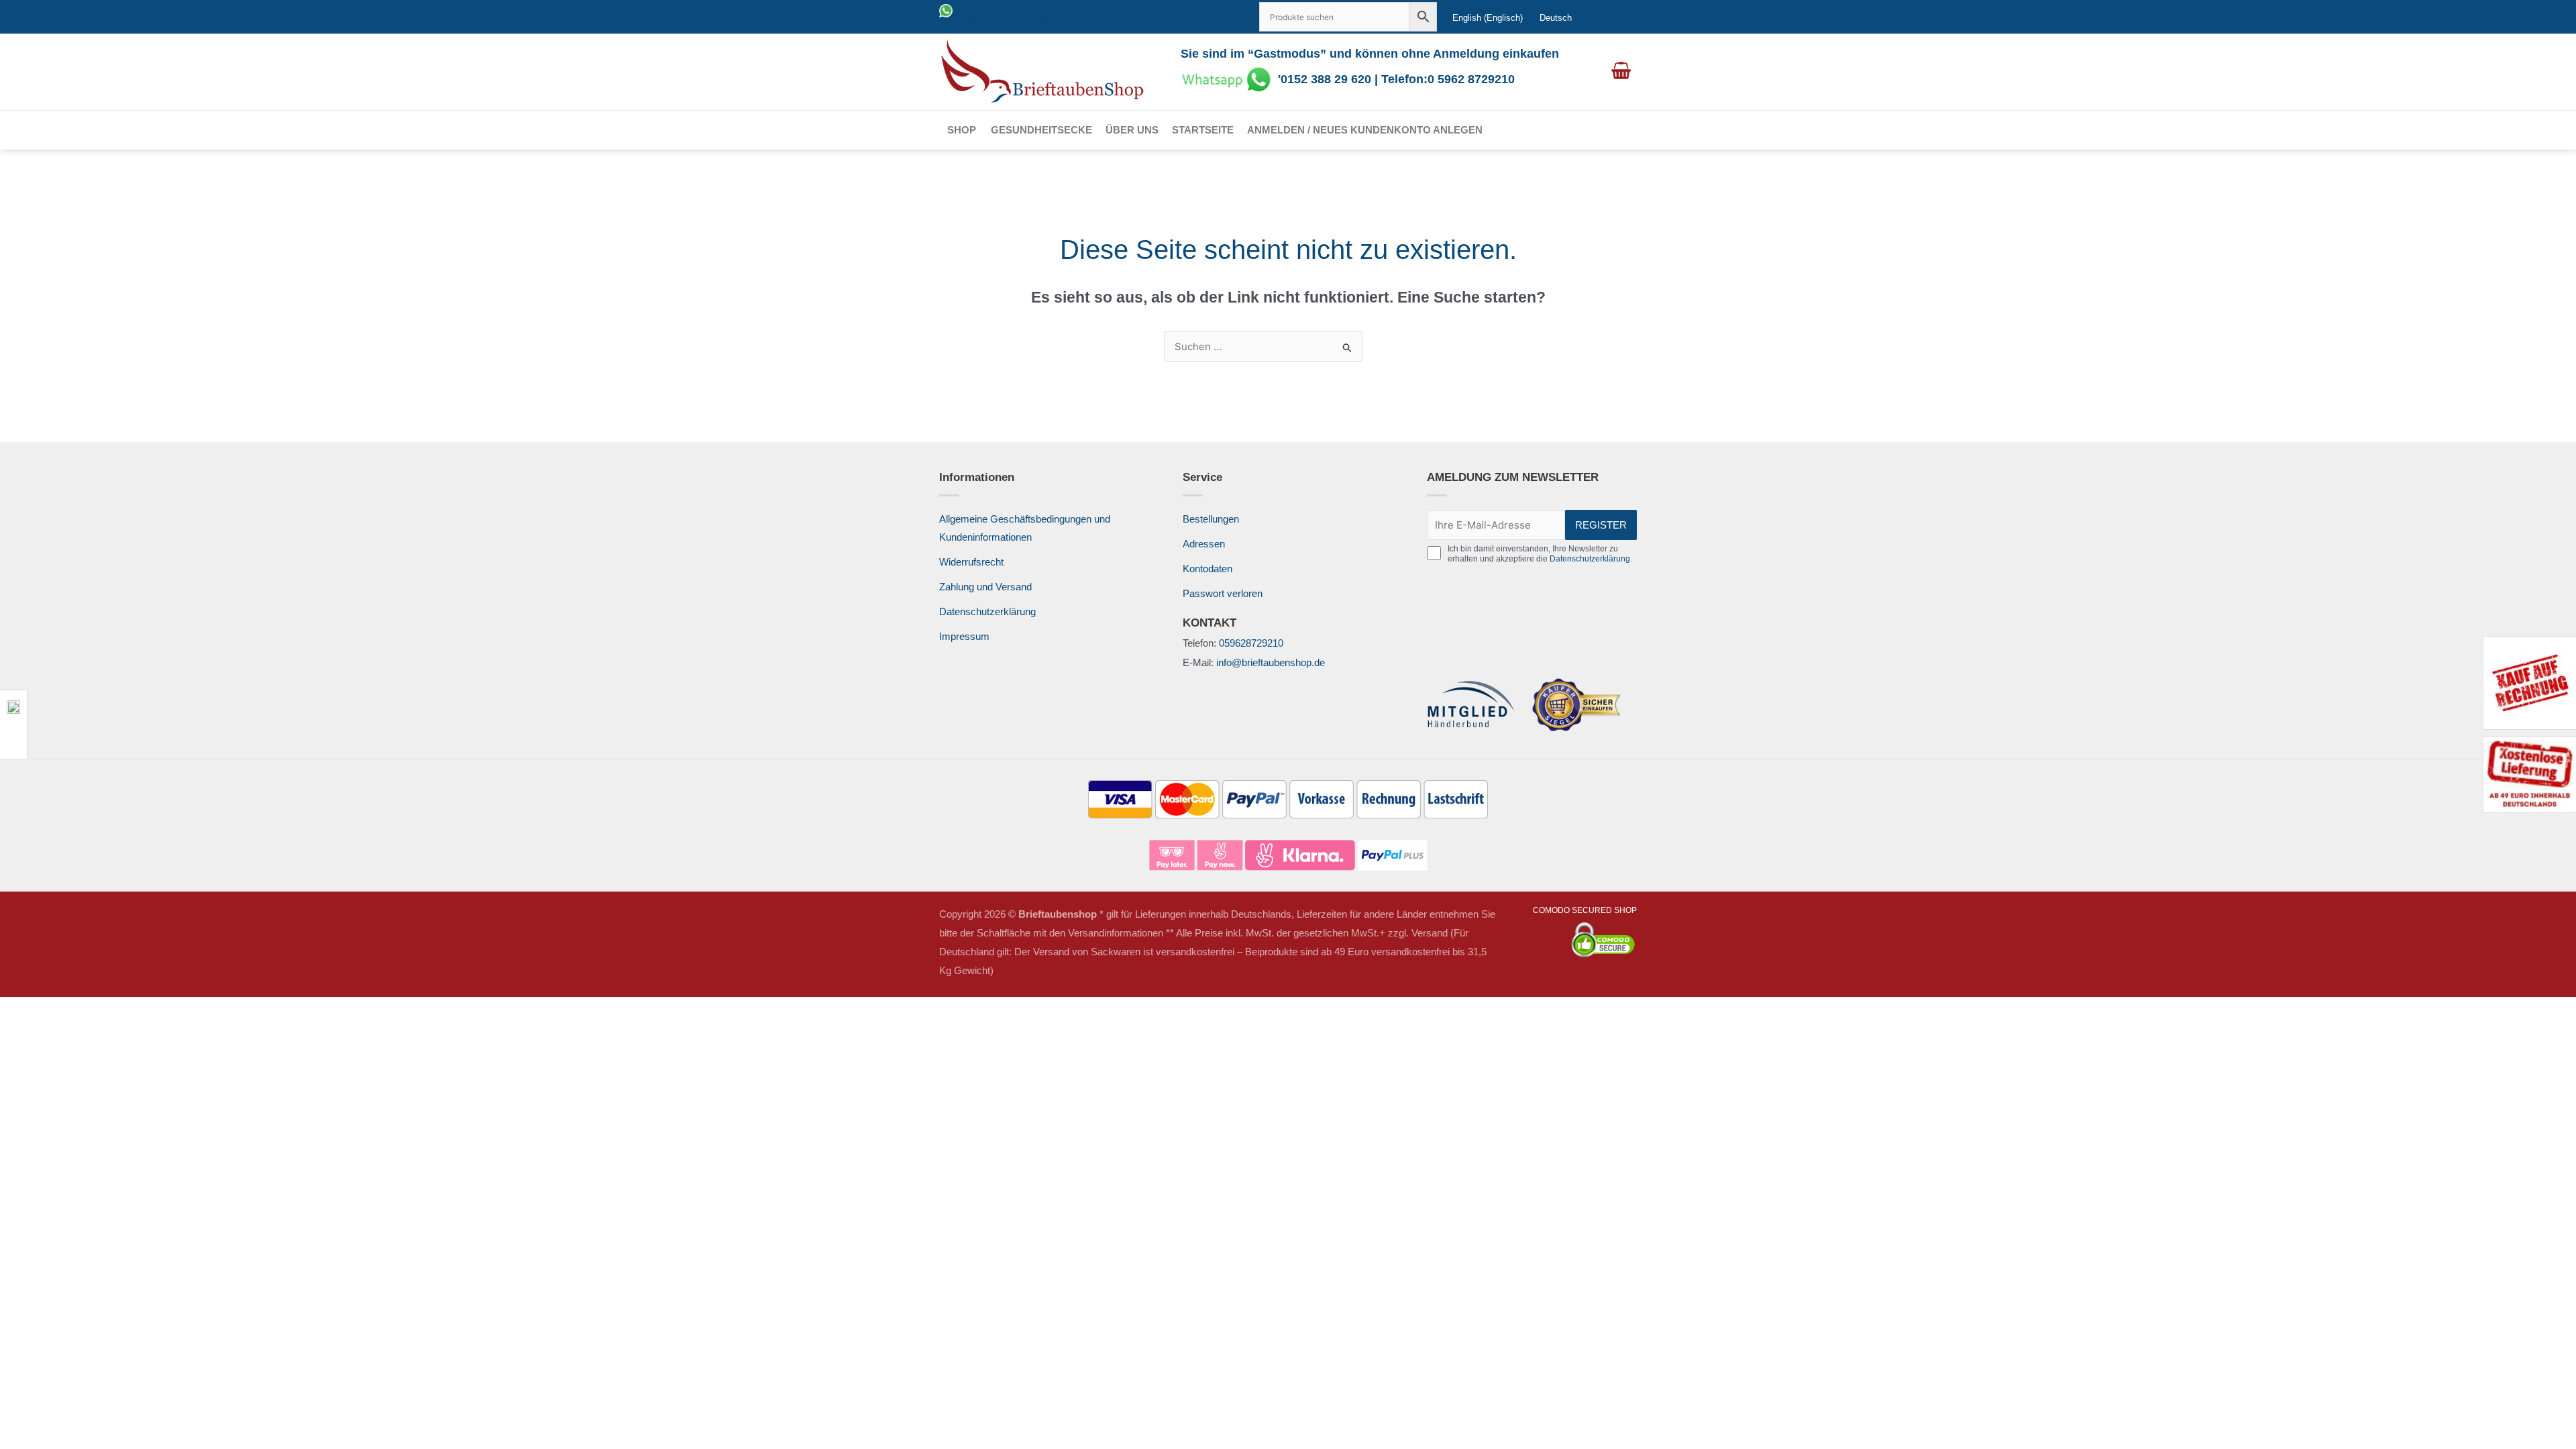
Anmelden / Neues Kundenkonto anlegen (1365, 130)
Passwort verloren (1223, 593)
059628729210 (1251, 643)
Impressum (964, 636)
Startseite (1203, 130)
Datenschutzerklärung (987, 611)
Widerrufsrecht (971, 562)
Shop (962, 130)
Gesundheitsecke (1041, 130)
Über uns (1132, 130)
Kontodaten (1207, 569)
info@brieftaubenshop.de (1271, 662)
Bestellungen (1211, 519)
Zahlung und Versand (985, 587)
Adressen (1204, 544)
